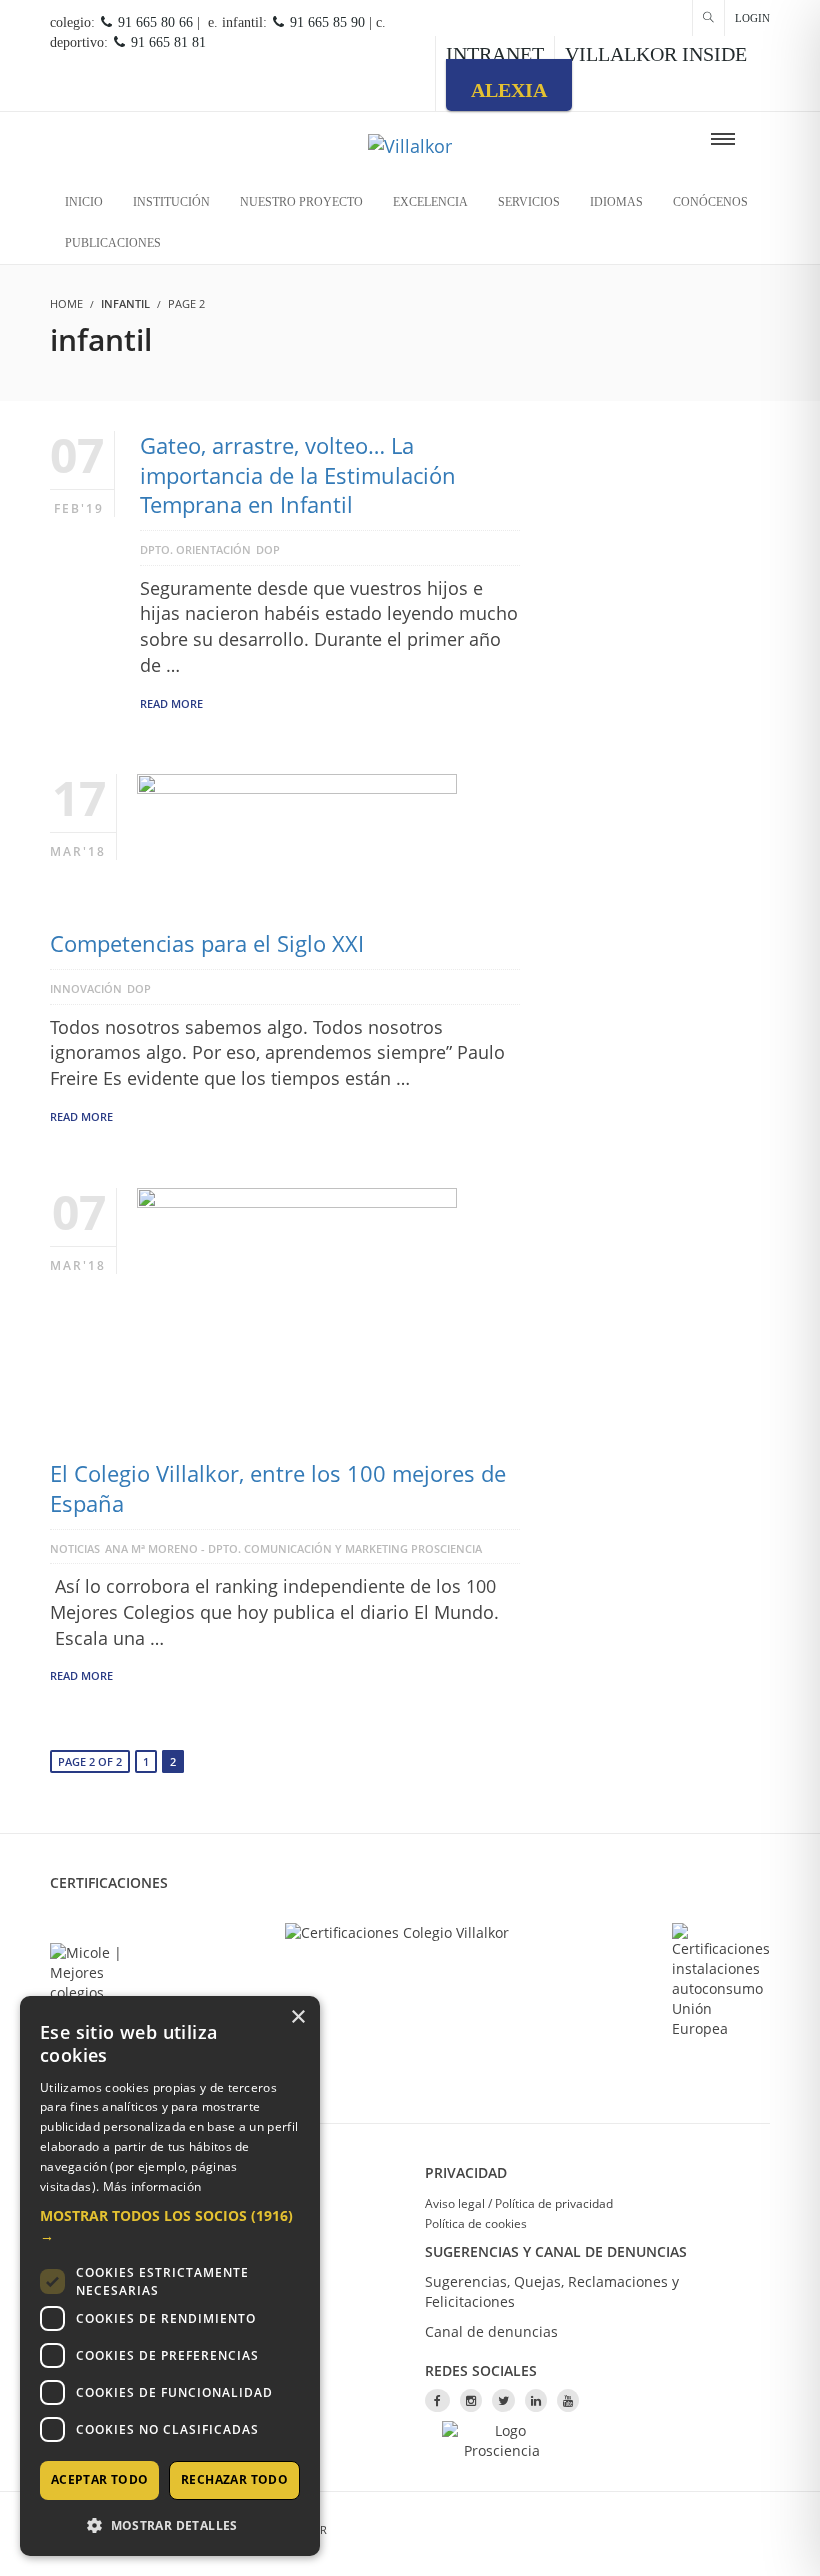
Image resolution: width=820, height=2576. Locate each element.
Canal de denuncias (491, 2331)
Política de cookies (476, 2223)
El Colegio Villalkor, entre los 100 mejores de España (278, 1488)
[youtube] (568, 2400)
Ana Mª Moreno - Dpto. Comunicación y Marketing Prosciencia (293, 1548)
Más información (152, 2186)
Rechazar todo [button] (234, 2479)
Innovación (86, 988)
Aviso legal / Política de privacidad (519, 2203)
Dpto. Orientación (195, 549)
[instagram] (471, 2400)
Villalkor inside (656, 54)
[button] (170, 2226)
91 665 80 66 (153, 22)
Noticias (75, 1548)
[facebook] (437, 2400)
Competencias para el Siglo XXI (207, 943)
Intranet (495, 54)
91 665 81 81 (166, 42)
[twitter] (503, 2400)
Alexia (509, 90)
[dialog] (170, 2276)
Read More (171, 703)
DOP (268, 549)
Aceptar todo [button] (100, 2479)
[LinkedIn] (536, 2400)
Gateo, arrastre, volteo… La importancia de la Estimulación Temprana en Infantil (298, 474)
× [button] (297, 2017)
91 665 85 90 (325, 22)
